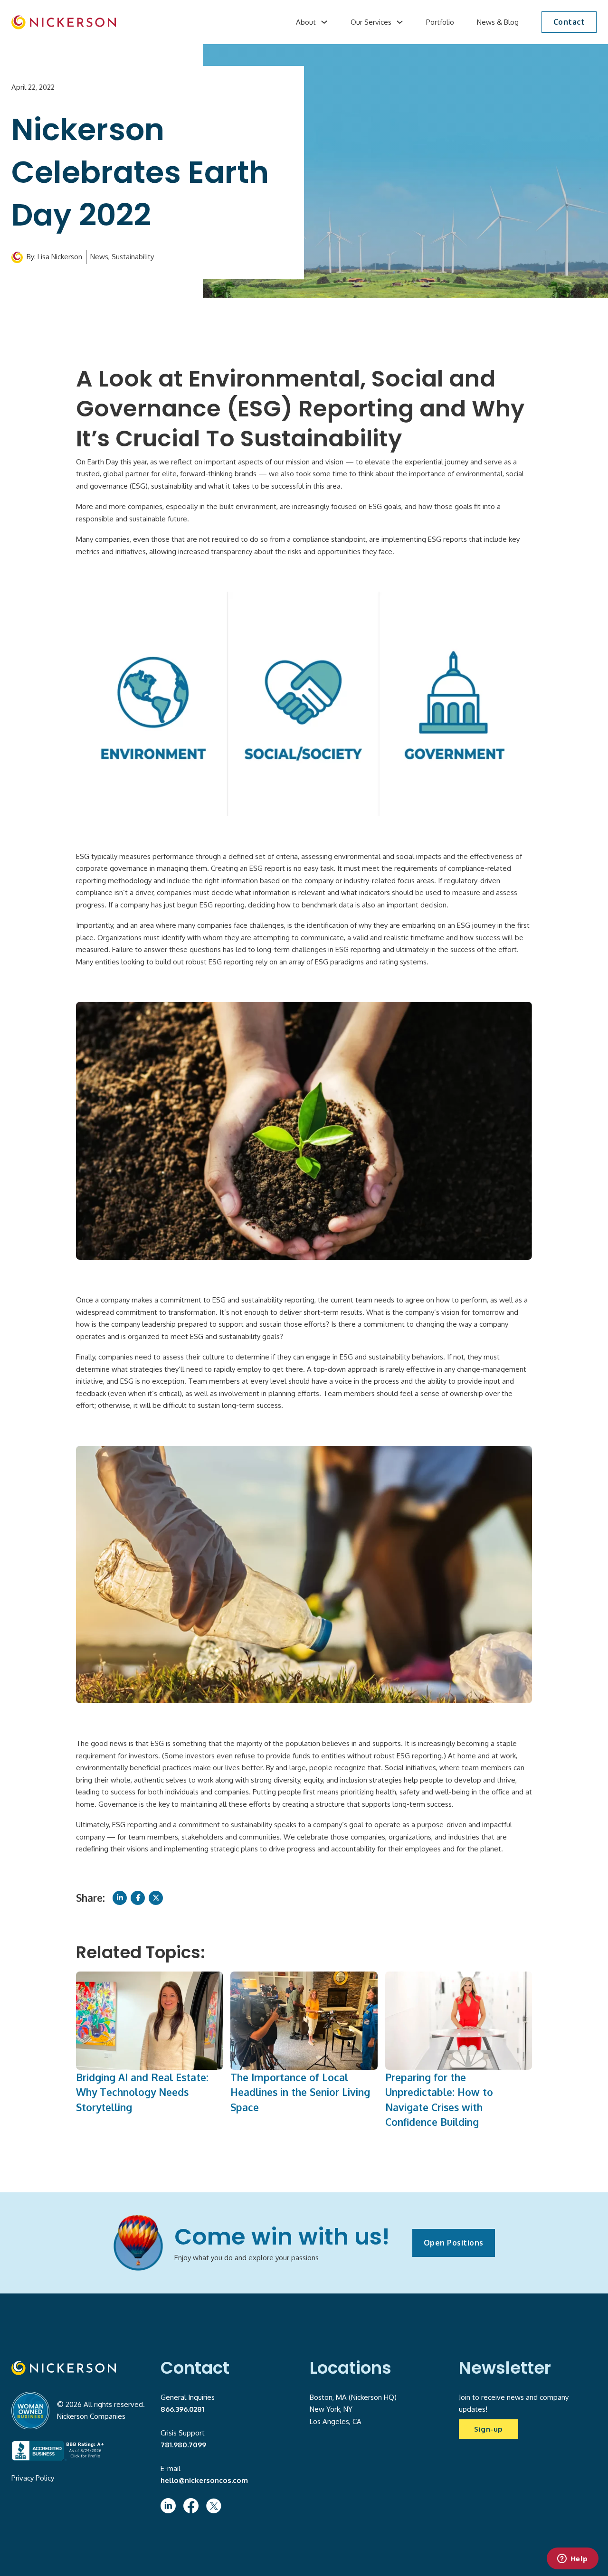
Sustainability (133, 257)
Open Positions (454, 2243)
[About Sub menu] (324, 22)
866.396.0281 (182, 2409)
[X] (156, 1898)
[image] (64, 22)
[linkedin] (168, 2506)
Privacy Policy (33, 2478)
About (306, 22)
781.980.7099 (183, 2445)
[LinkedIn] (120, 1898)
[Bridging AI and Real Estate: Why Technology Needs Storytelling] (149, 2020)
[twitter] (214, 2506)
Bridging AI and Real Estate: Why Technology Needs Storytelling (142, 2092)
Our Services (371, 22)
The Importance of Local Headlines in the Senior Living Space (300, 2092)
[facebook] (191, 2506)
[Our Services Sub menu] (400, 22)
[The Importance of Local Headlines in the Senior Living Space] (304, 2020)
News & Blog (498, 22)
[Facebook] (138, 1898)
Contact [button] (569, 22)
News (99, 257)
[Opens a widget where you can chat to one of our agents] (572, 2559)
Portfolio (440, 22)
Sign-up (489, 2429)
